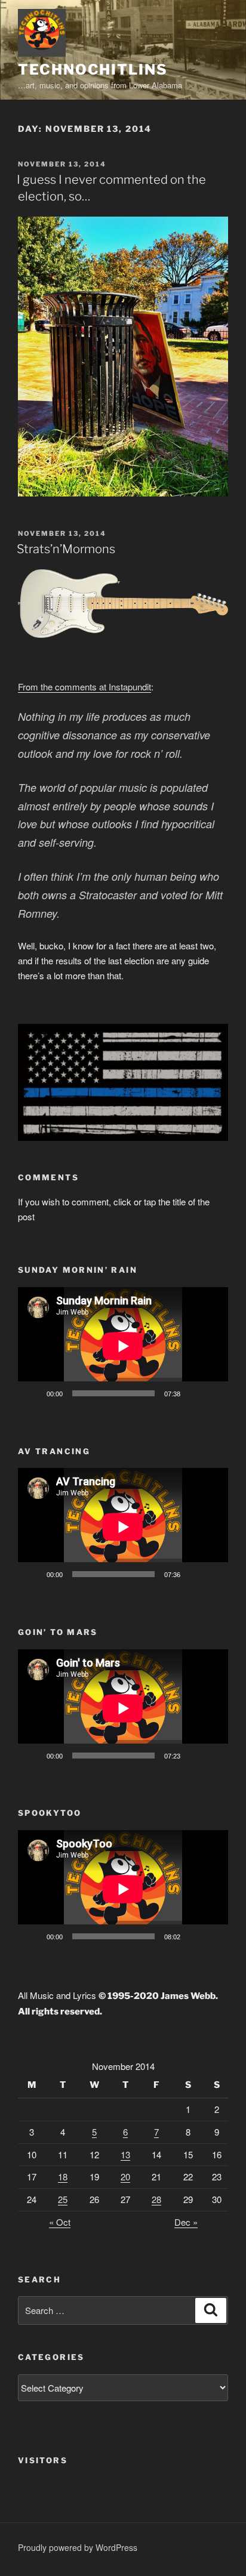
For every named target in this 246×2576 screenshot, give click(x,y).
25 (63, 2199)
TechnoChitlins (93, 70)
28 (156, 2199)
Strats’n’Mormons (66, 549)
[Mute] (193, 1393)
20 (125, 2177)
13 (125, 2154)
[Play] (33, 1393)
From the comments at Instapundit (84, 687)
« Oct (60, 2222)
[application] (123, 1346)
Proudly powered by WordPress (78, 2547)
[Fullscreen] (213, 1393)
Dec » (186, 2222)
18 (63, 2177)
